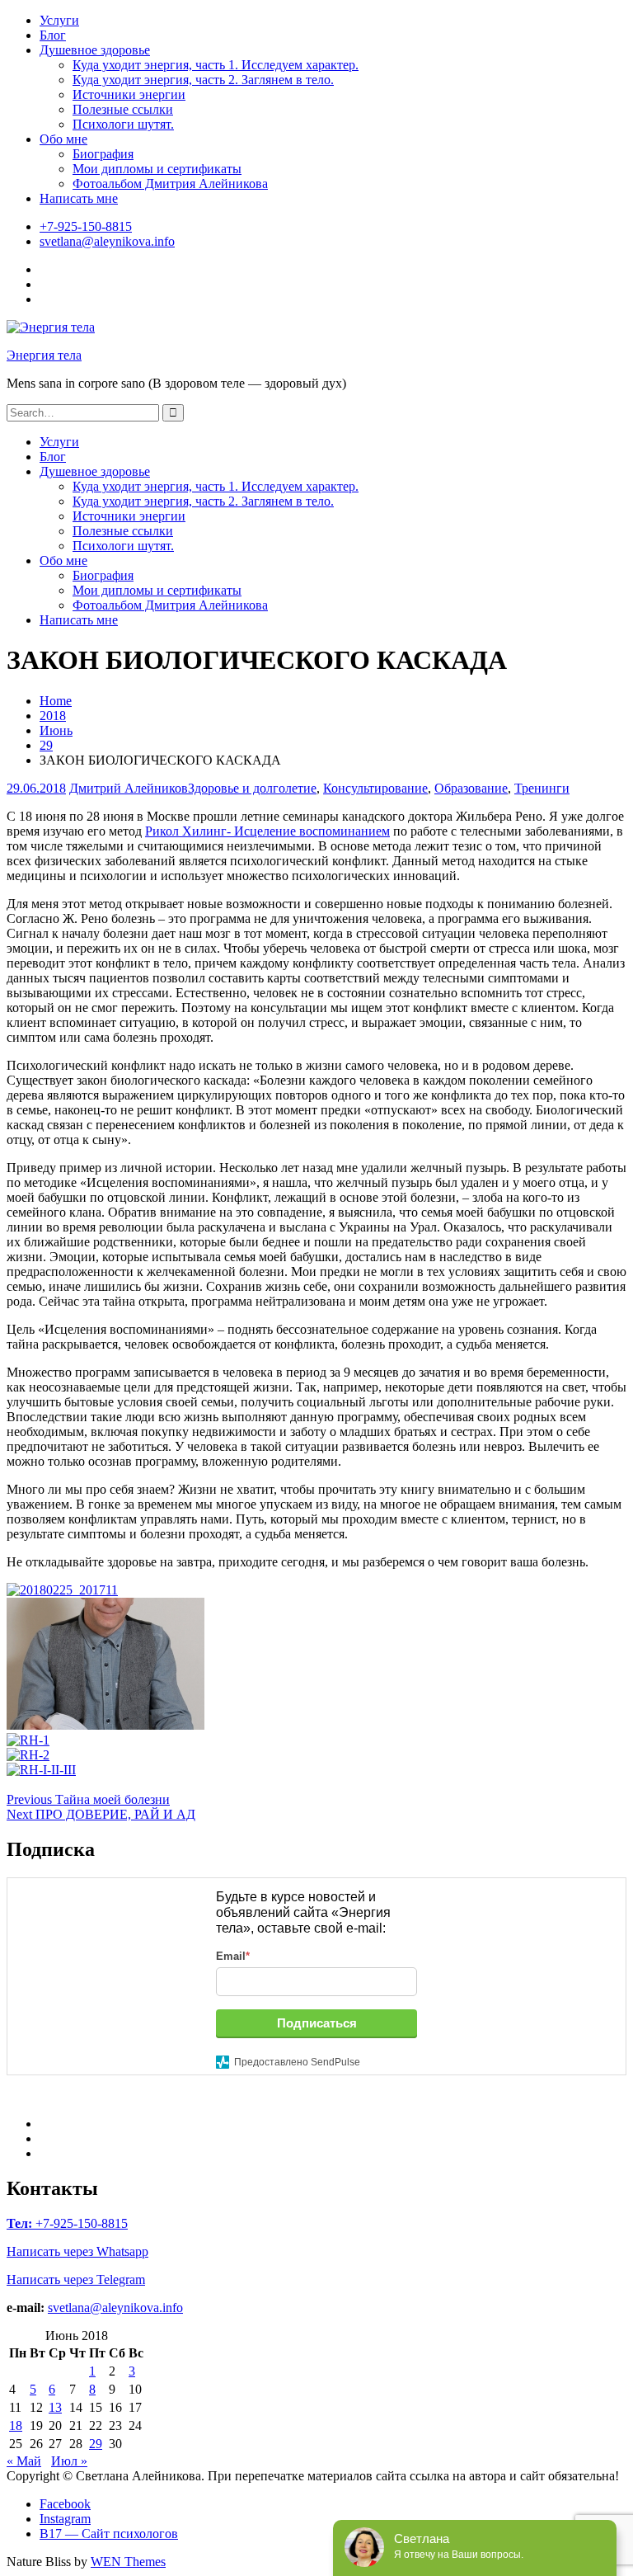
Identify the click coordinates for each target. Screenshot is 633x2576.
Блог (53, 35)
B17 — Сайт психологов (109, 2534)
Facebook (65, 2504)
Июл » (69, 2461)
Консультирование (375, 788)
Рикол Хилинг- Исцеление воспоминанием (267, 831)
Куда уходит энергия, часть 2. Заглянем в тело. (203, 80)
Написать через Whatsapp (77, 2251)
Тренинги (542, 788)
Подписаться (317, 2023)
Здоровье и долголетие (252, 788)
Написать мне (79, 198)
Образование (471, 788)
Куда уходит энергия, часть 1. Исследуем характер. (216, 65)
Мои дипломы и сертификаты (157, 169)
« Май (24, 2461)
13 (55, 2407)
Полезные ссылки (123, 109)
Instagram (65, 2519)
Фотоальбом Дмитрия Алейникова (170, 184)
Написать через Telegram (76, 2279)
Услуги (59, 20)
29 (96, 2444)
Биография (103, 154)
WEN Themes (128, 2562)
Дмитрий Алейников (129, 788)
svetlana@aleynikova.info (107, 241)
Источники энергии (129, 94)
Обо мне (63, 139)
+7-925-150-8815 (86, 226)
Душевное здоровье (95, 50)
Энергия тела (44, 355)
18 (16, 2425)
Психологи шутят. (123, 124)
